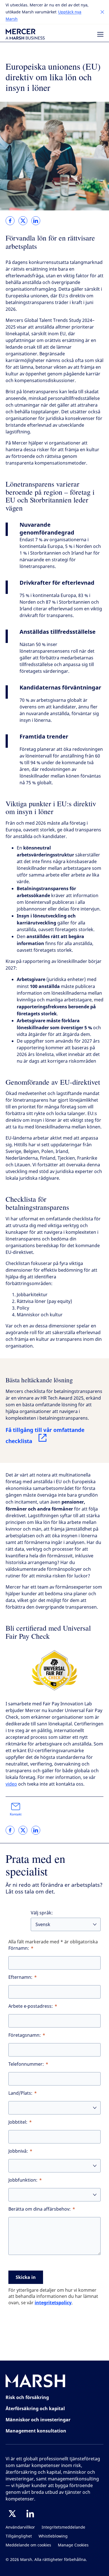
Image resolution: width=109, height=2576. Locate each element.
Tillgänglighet (19, 2536)
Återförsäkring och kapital (35, 2409)
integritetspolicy (53, 2303)
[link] (10, 221)
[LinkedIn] (30, 2514)
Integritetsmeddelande (63, 2527)
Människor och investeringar (38, 2420)
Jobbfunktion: (23, 2180)
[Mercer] (25, 34)
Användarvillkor (20, 2527)
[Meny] (100, 34)
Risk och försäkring (27, 2397)
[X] (12, 2514)
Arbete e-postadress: (31, 2006)
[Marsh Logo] (35, 2382)
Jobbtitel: (18, 2122)
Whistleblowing (53, 2536)
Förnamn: (19, 1948)
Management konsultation (36, 2431)
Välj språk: (42, 1913)
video (11, 1784)
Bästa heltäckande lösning (39, 1380)
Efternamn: (20, 1977)
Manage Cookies (73, 2545)
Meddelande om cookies (28, 2545)
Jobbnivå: (18, 2151)
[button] (102, 12)
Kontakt (16, 1814)
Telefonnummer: (26, 2064)
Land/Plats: (20, 2093)
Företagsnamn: (25, 2035)
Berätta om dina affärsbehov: (40, 2209)
